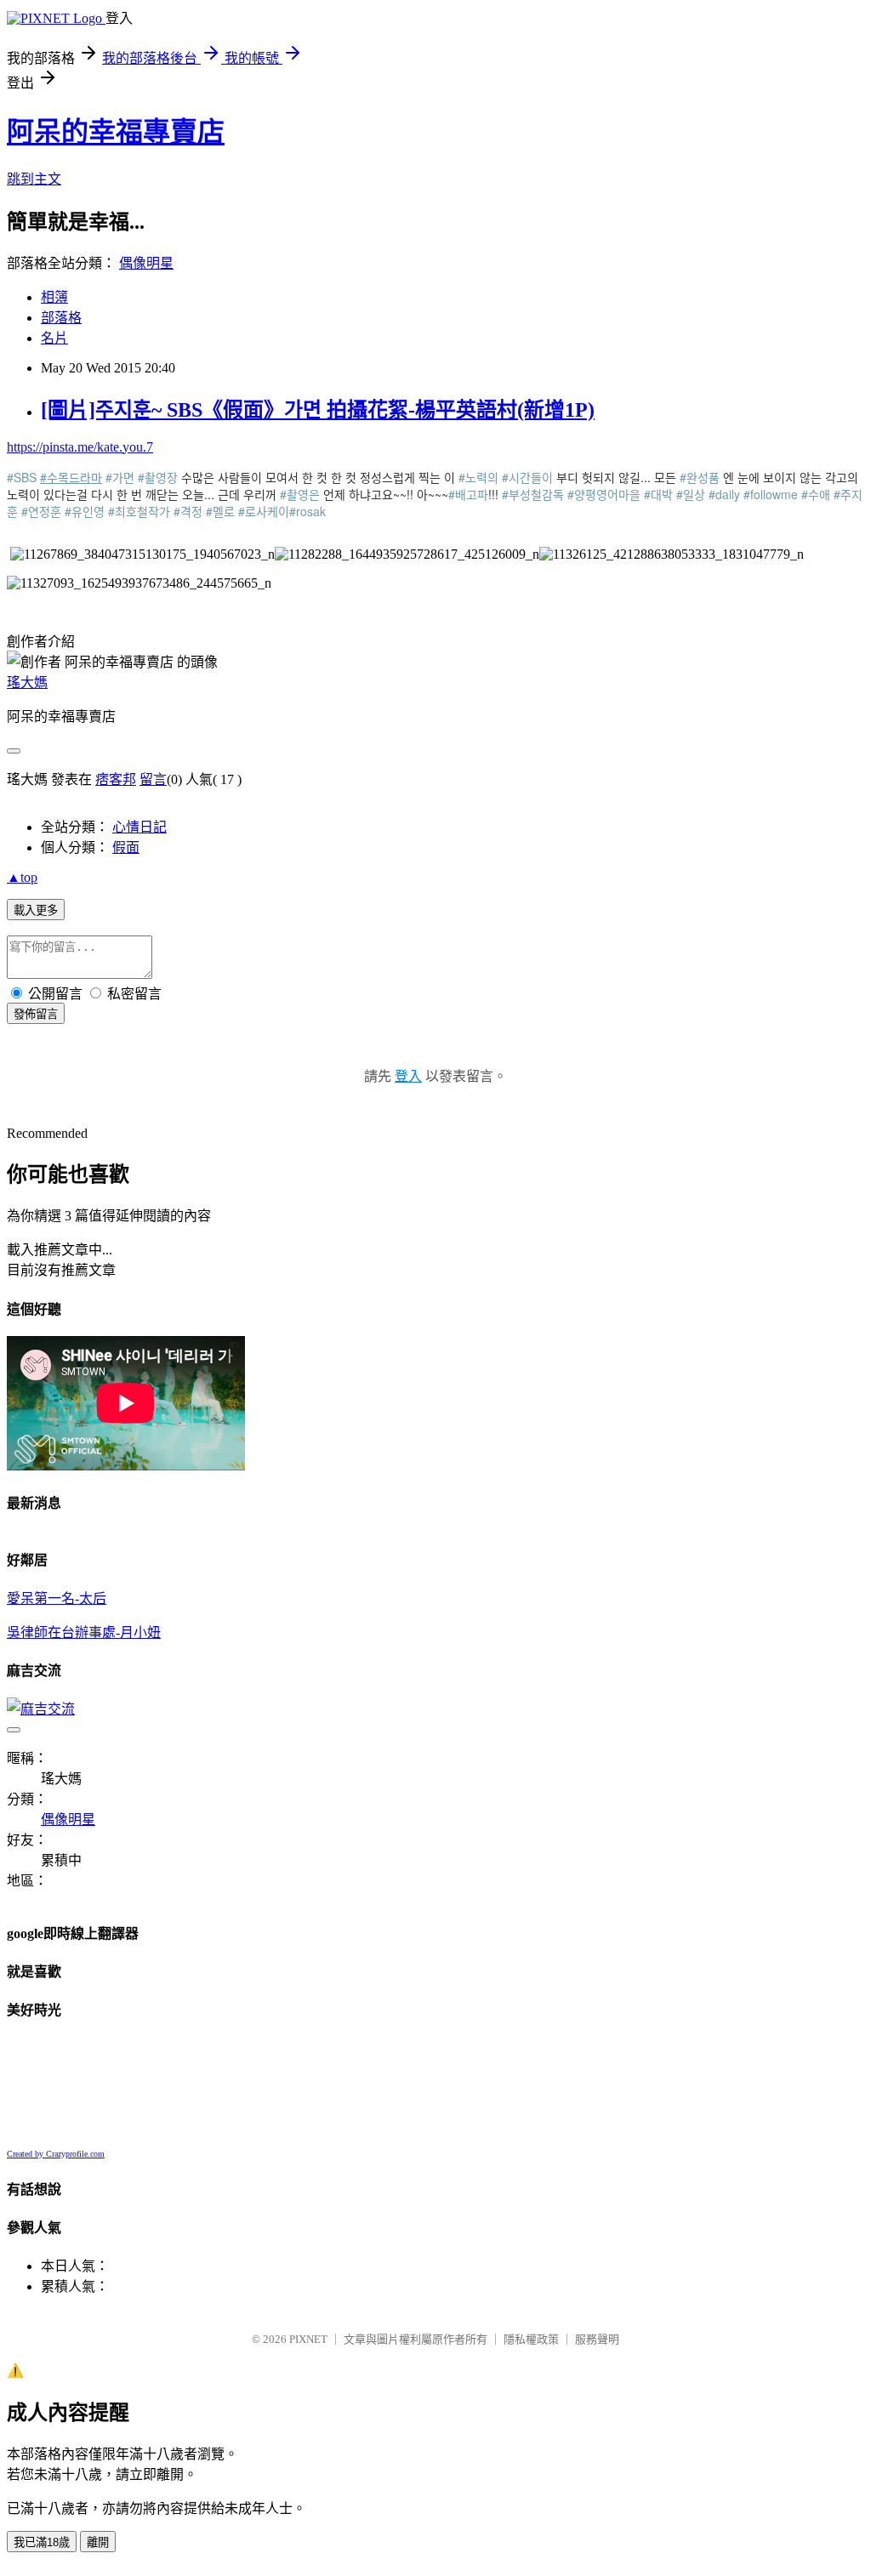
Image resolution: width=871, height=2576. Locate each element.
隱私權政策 (531, 2339)
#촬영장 (158, 477)
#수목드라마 (71, 477)
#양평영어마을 (604, 494)
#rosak (307, 511)
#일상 (691, 494)
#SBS (22, 477)
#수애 (816, 494)
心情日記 (139, 827)
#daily (724, 494)
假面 (126, 847)
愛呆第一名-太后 (57, 1598)
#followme (771, 494)
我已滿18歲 (42, 2542)
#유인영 (85, 511)
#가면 (120, 477)
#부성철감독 (533, 494)
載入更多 (36, 910)
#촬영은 (300, 494)
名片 (54, 338)
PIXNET (308, 2339)
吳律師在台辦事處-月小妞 (84, 1632)
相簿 (54, 297)
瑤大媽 (27, 682)
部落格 (61, 318)
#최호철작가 (139, 511)
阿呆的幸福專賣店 (116, 132)
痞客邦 (116, 779)
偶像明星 (146, 263)
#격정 (188, 511)
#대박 (658, 494)
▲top (22, 877)
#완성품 (700, 477)
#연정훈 (41, 511)
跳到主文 (34, 179)
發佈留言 (36, 1014)
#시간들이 (527, 477)
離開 (98, 2542)
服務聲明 (597, 2339)
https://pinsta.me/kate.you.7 (80, 447)
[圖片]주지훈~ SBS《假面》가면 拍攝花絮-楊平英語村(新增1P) (318, 410)
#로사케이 (264, 511)
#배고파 (468, 494)
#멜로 (220, 511)
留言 (153, 779)
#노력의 (478, 477)
